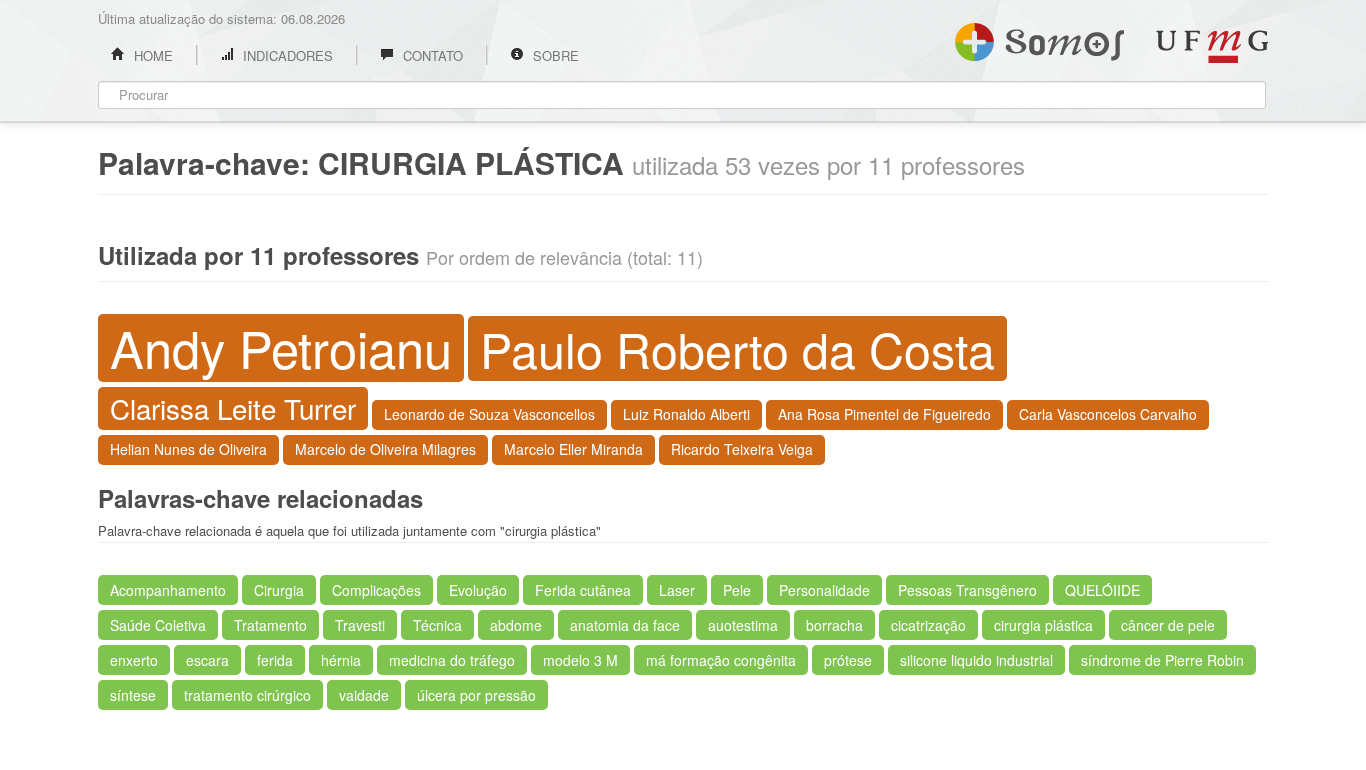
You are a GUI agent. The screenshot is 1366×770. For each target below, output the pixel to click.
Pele (737, 590)
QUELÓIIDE (1102, 590)
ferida (275, 660)
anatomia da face (625, 625)
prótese (848, 660)
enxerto (134, 660)
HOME (151, 55)
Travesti (360, 625)
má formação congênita (721, 660)
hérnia (341, 660)
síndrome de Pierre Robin (1162, 660)
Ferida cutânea (583, 590)
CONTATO (431, 55)
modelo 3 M (580, 660)
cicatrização (928, 625)
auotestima (743, 625)
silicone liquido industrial (976, 660)
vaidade (364, 695)
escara (207, 660)
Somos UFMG (1039, 38)
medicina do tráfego (452, 660)
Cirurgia (279, 590)
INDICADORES (286, 55)
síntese (133, 695)
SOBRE (554, 55)
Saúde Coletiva (158, 625)
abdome (516, 625)
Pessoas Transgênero (967, 590)
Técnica (437, 625)
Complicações (376, 590)
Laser (677, 590)
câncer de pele (1168, 625)
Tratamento (270, 625)
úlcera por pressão (476, 695)
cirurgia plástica (1043, 625)
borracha (834, 625)
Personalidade (824, 590)
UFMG (1212, 46)
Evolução (478, 590)
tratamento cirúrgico (247, 695)
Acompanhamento (168, 590)
